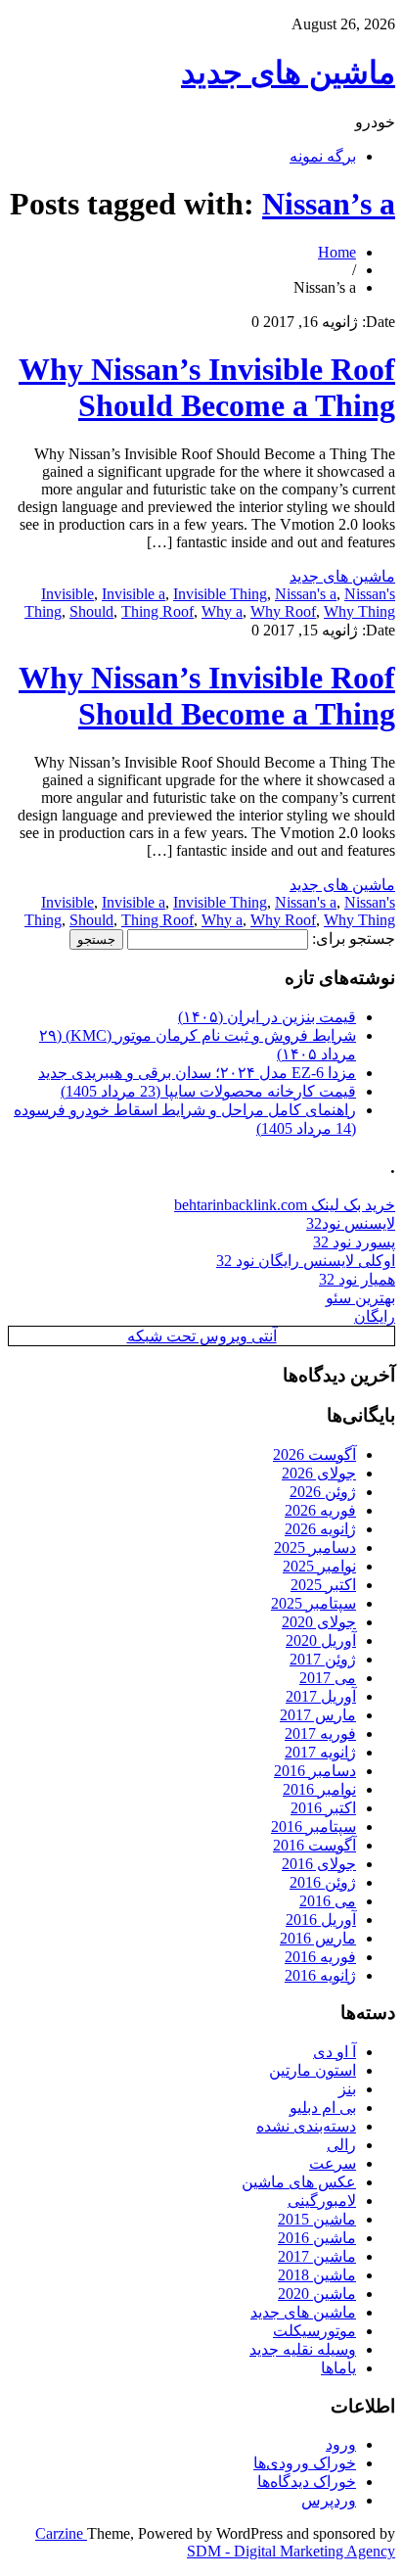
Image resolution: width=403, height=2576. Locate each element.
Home (337, 252)
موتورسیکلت (314, 2331)
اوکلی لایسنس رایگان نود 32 (306, 1261)
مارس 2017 (318, 1715)
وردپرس (329, 2500)
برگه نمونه (323, 156)
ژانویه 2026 (320, 1529)
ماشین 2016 (317, 2238)
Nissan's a (306, 594)
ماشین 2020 (317, 2294)
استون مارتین (313, 2070)
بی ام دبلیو (323, 2108)
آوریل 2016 (321, 1920)
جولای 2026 (319, 1473)
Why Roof (283, 611)
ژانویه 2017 (320, 1752)
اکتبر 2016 (323, 1808)
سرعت (333, 2163)
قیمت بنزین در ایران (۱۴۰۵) (267, 1017)
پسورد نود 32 (354, 1242)
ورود (341, 2444)
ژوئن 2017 (323, 1659)
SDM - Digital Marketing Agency (291, 2551)
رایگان (375, 1316)
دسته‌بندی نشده (306, 2126)
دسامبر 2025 (315, 1547)
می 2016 (328, 1901)
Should (91, 611)
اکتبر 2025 (323, 1585)
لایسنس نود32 (351, 1223)
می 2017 (328, 1678)
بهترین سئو (360, 1298)
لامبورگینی (322, 2201)
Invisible (67, 594)
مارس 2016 (318, 1938)
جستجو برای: (354, 938)
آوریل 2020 (321, 1640)
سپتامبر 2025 (313, 1603)
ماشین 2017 (317, 2256)
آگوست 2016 (314, 1845)
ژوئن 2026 (323, 1492)
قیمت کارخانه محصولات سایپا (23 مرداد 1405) (208, 1091)
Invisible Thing (220, 594)
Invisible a (134, 594)
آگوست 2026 (314, 1454)
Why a (222, 611)
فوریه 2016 (320, 1957)
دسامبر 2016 (315, 1771)
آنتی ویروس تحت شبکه (202, 1336)
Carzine (61, 2533)
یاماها (338, 2368)
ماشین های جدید (288, 72)
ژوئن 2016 (323, 1882)
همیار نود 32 (357, 1279)
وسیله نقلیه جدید (303, 2349)
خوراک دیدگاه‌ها (307, 2482)
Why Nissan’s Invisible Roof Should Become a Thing (207, 387)
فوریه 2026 (320, 1510)
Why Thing (359, 611)
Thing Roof (157, 611)
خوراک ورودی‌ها (305, 2463)
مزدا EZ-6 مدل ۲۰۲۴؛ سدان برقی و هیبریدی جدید (197, 1073)
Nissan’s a (329, 204)
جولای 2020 (319, 1622)
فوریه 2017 (320, 1733)
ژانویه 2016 (320, 1975)
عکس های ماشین (299, 2182)
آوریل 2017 (321, 1696)
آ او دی (335, 2052)
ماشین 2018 (317, 2275)
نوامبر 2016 (319, 1789)
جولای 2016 (319, 1864)
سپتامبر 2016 (313, 1827)
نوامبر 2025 (319, 1566)
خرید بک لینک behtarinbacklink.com (285, 1205)
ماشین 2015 (317, 2219)
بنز (347, 2089)
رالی (341, 2145)
